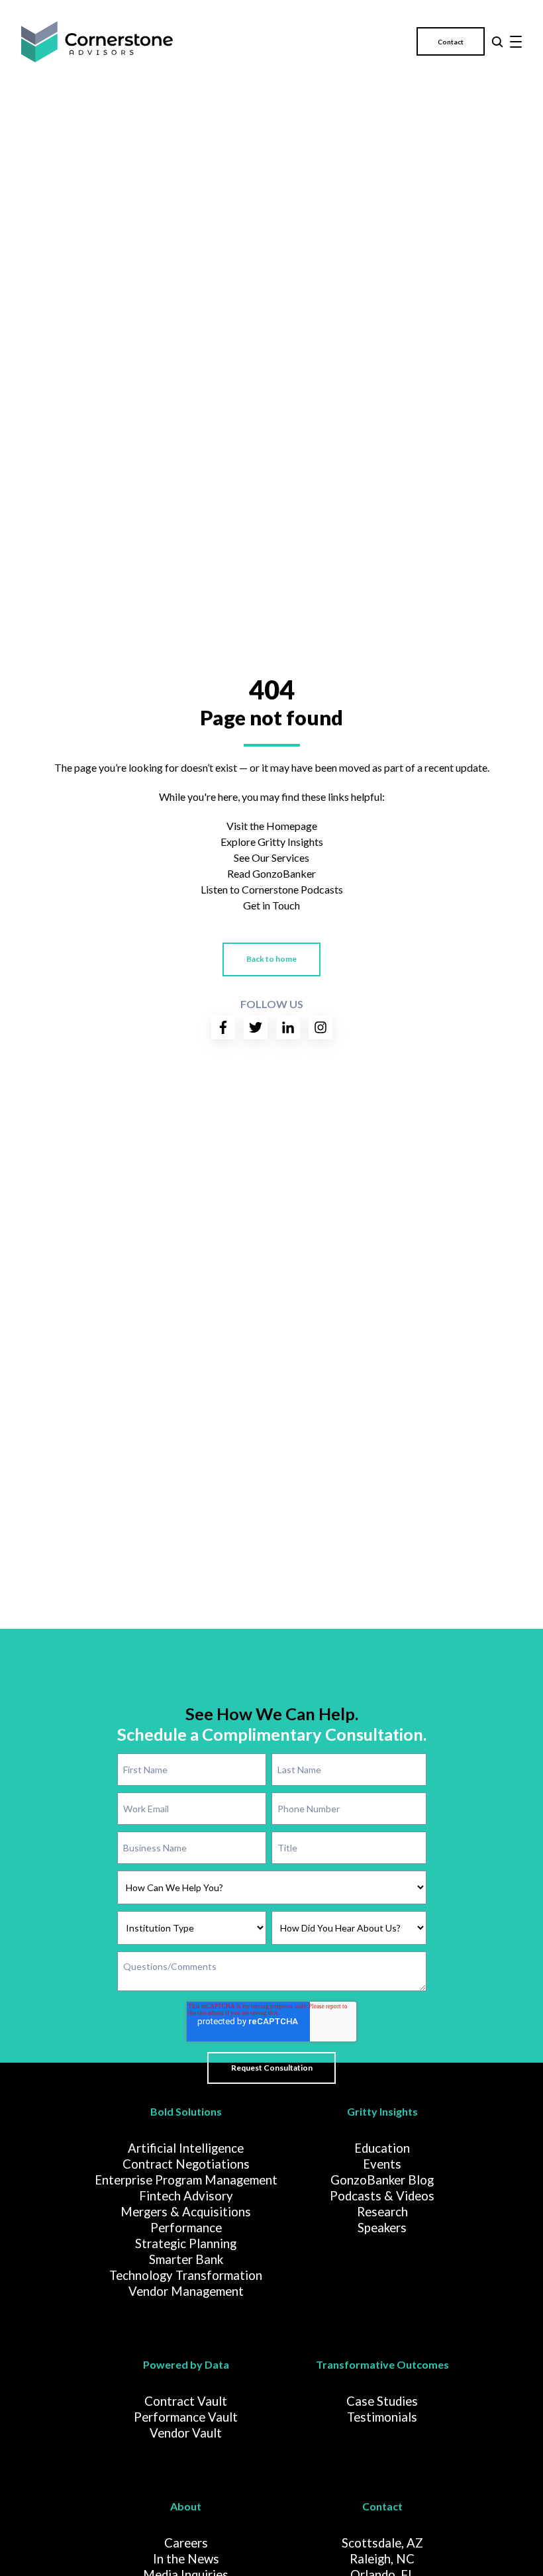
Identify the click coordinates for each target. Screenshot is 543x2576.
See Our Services (271, 857)
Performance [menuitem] (186, 2228)
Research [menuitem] (382, 2212)
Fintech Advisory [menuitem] (186, 2196)
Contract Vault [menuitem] (186, 2401)
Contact (451, 42)
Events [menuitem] (382, 2164)
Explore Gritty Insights (272, 842)
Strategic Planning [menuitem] (186, 2243)
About (186, 2506)
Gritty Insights (382, 2111)
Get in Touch (271, 905)
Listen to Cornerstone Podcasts (272, 889)
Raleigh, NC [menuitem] (382, 2559)
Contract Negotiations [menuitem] (186, 2164)
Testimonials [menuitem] (382, 2417)
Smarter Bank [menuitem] (186, 2259)
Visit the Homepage (272, 826)
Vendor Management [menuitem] (186, 2291)
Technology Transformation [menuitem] (186, 2275)
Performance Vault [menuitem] (186, 2417)
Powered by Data (186, 2364)
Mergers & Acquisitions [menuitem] (186, 2212)
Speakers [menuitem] (382, 2228)
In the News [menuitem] (186, 2559)
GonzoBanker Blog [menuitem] (382, 2180)
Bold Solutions (186, 2111)
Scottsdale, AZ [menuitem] (382, 2543)
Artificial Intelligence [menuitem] (186, 2148)
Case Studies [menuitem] (382, 2401)
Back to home (271, 959)
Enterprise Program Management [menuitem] (186, 2180)
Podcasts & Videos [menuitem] (382, 2196)
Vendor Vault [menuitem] (186, 2433)
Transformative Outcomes (382, 2364)
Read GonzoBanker (271, 873)
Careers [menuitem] (186, 2543)
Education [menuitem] (382, 2148)
